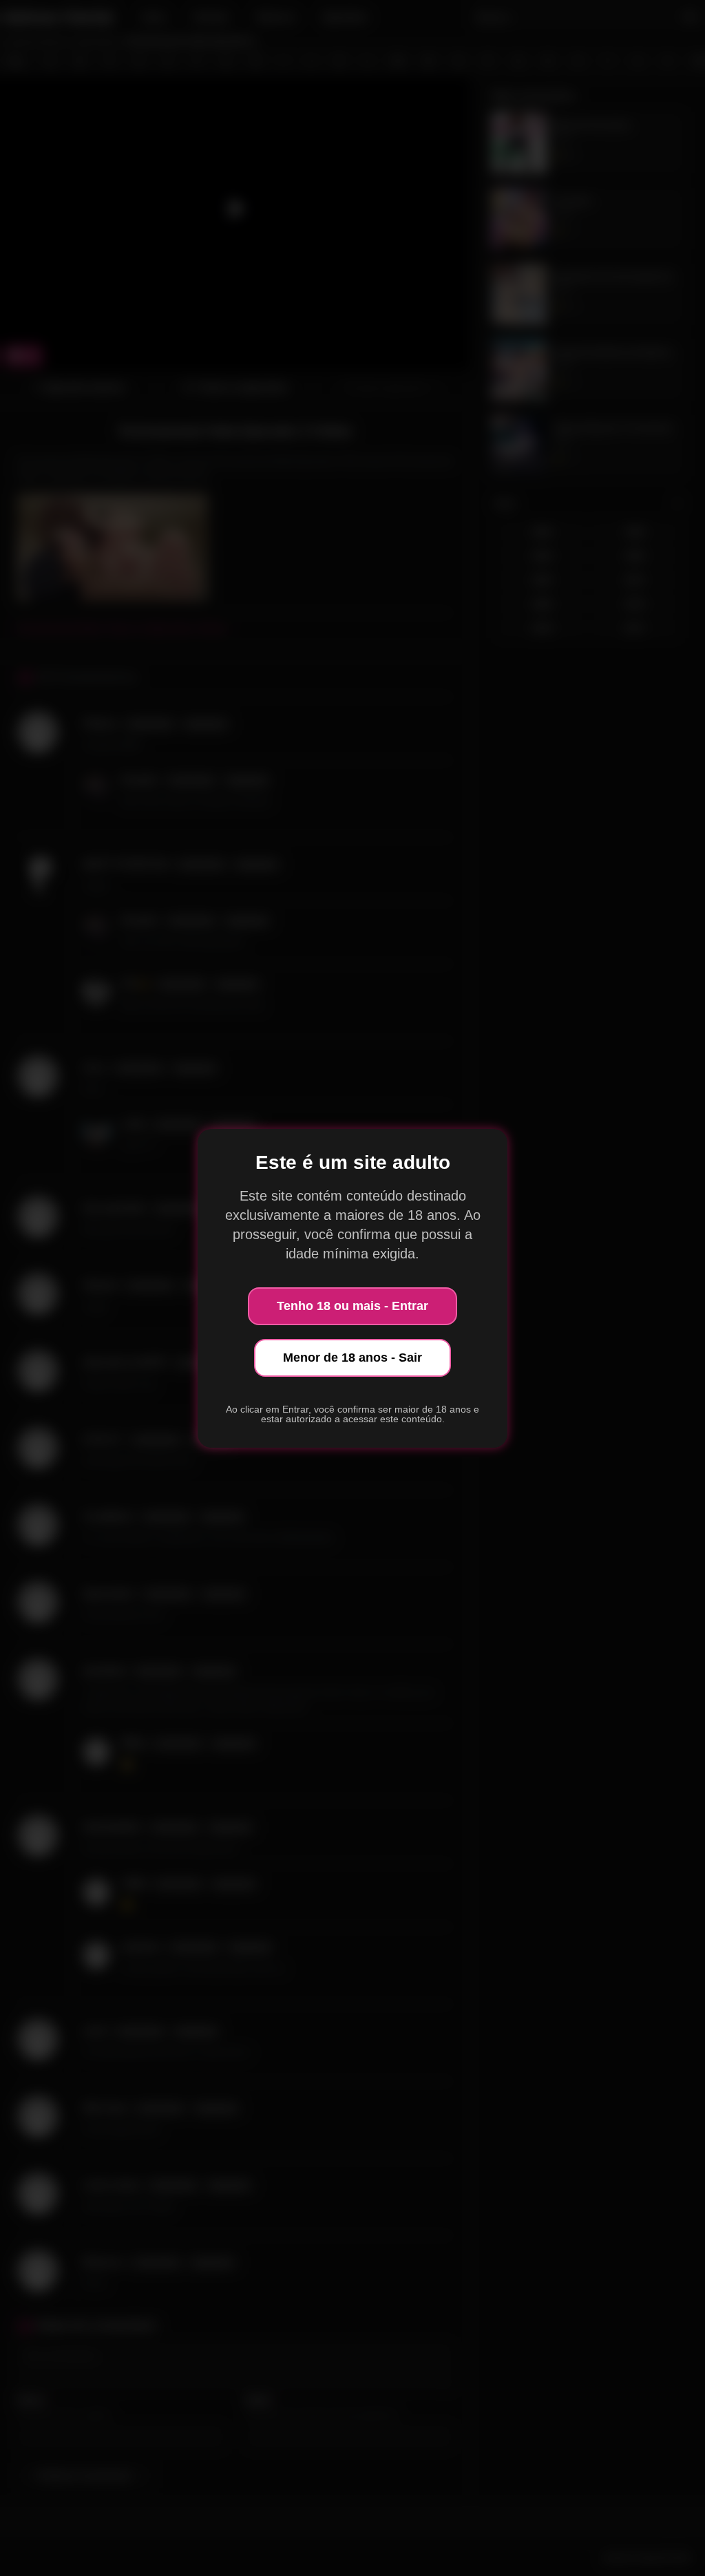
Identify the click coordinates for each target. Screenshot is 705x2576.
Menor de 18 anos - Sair (352, 1358)
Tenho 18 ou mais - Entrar (352, 1306)
